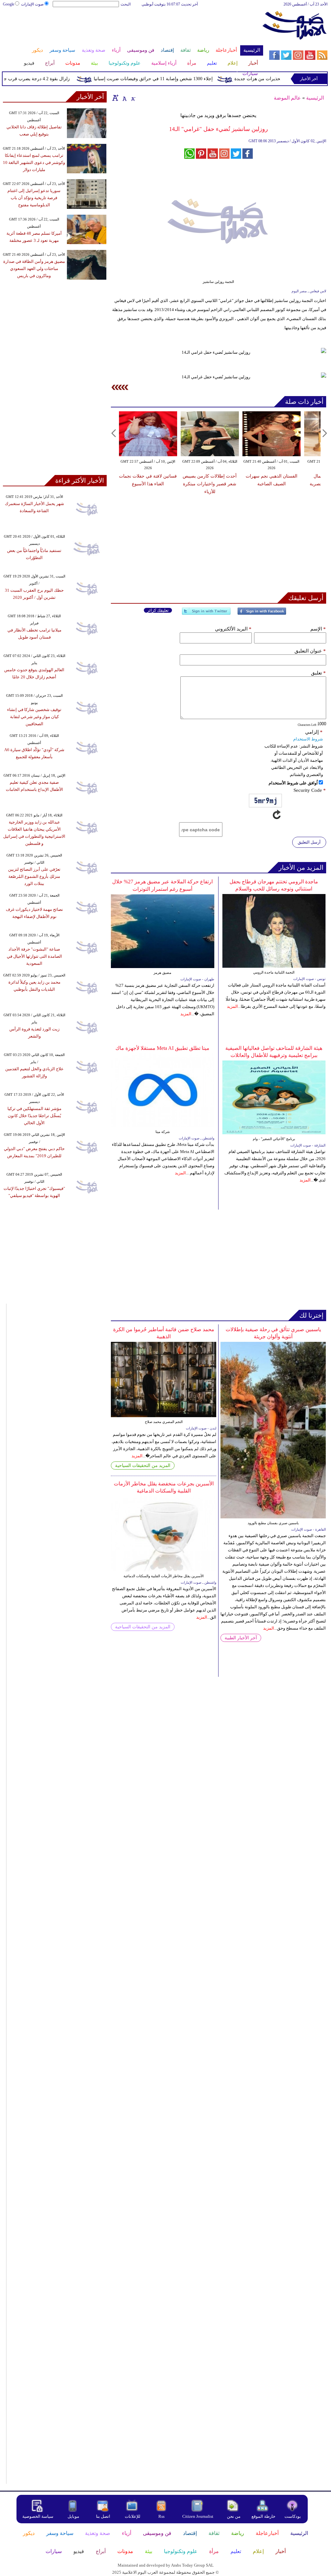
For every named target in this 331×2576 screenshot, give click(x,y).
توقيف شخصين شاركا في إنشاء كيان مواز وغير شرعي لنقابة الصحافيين (34, 717)
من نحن (234, 2516)
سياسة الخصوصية (38, 2516)
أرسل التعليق (309, 842)
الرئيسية (315, 98)
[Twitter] (206, 614)
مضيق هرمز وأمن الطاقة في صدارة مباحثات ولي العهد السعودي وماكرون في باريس (34, 269)
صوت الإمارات (32, 4)
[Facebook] (262, 614)
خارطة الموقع (263, 2516)
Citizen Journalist (198, 2516)
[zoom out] (133, 98)
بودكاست (293, 2516)
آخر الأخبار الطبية (241, 1638)
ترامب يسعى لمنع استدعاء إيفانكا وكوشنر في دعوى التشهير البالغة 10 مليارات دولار (34, 162)
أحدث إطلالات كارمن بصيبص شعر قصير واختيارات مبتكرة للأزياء (210, 484)
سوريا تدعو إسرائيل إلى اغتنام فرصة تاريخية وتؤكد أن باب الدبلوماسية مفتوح (34, 198)
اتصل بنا (103, 2516)
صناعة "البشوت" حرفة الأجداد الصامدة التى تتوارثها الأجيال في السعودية (34, 956)
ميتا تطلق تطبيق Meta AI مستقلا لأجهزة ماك (162, 1048)
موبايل (74, 2516)
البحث (126, 4)
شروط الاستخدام (308, 739)
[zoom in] (115, 98)
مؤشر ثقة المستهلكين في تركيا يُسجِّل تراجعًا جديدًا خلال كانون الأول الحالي (34, 1116)
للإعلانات (133, 2516)
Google (9, 4)
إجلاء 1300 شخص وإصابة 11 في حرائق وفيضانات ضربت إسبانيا (174, 79)
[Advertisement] (133, 28)
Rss (162, 2516)
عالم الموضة (287, 98)
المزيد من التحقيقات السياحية (143, 1466)
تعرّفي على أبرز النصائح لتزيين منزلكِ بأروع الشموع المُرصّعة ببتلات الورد (34, 876)
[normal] (124, 98)
